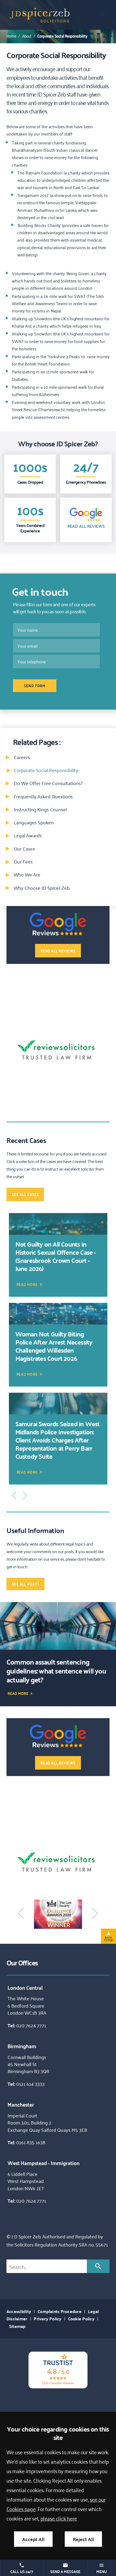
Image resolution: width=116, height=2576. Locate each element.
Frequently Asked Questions (43, 796)
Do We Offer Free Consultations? (48, 783)
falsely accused (93, 1154)
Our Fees (23, 861)
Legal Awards (28, 835)
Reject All (83, 2539)
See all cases (25, 1194)
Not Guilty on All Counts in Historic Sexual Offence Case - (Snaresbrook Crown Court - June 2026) (56, 1256)
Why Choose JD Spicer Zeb (42, 888)
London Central (25, 1987)
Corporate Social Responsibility (62, 36)
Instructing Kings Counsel (40, 809)
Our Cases (24, 848)
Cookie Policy (81, 2319)
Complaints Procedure (59, 2311)
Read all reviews (58, 951)
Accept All (33, 2539)
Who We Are (27, 874)
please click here (59, 2518)
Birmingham (22, 2046)
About (27, 36)
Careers (22, 757)
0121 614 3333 (30, 2084)
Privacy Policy (47, 2319)
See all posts (25, 1584)
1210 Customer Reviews (58, 2383)
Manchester (21, 2104)
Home (11, 36)
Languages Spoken (34, 822)
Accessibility (19, 2311)
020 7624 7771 (31, 2025)
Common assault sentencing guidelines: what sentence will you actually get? (56, 1671)
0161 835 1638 (31, 2142)
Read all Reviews (86, 526)
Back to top (108, 1939)
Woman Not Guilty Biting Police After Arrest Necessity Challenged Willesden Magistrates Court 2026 (54, 1346)
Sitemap (17, 2326)
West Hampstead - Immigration (44, 2163)
